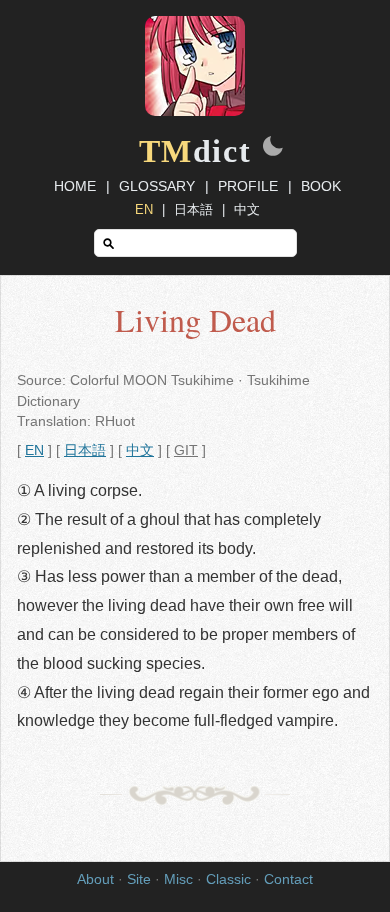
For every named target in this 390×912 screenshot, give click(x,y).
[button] (273, 148)
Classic (228, 879)
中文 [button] (140, 450)
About (95, 879)
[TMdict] (195, 111)
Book (321, 186)
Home (75, 186)
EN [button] (34, 450)
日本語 (193, 209)
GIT (186, 450)
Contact (288, 879)
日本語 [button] (85, 450)
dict (195, 151)
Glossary (157, 186)
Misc (178, 879)
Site (139, 879)
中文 (247, 209)
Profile (248, 186)
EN (144, 209)
